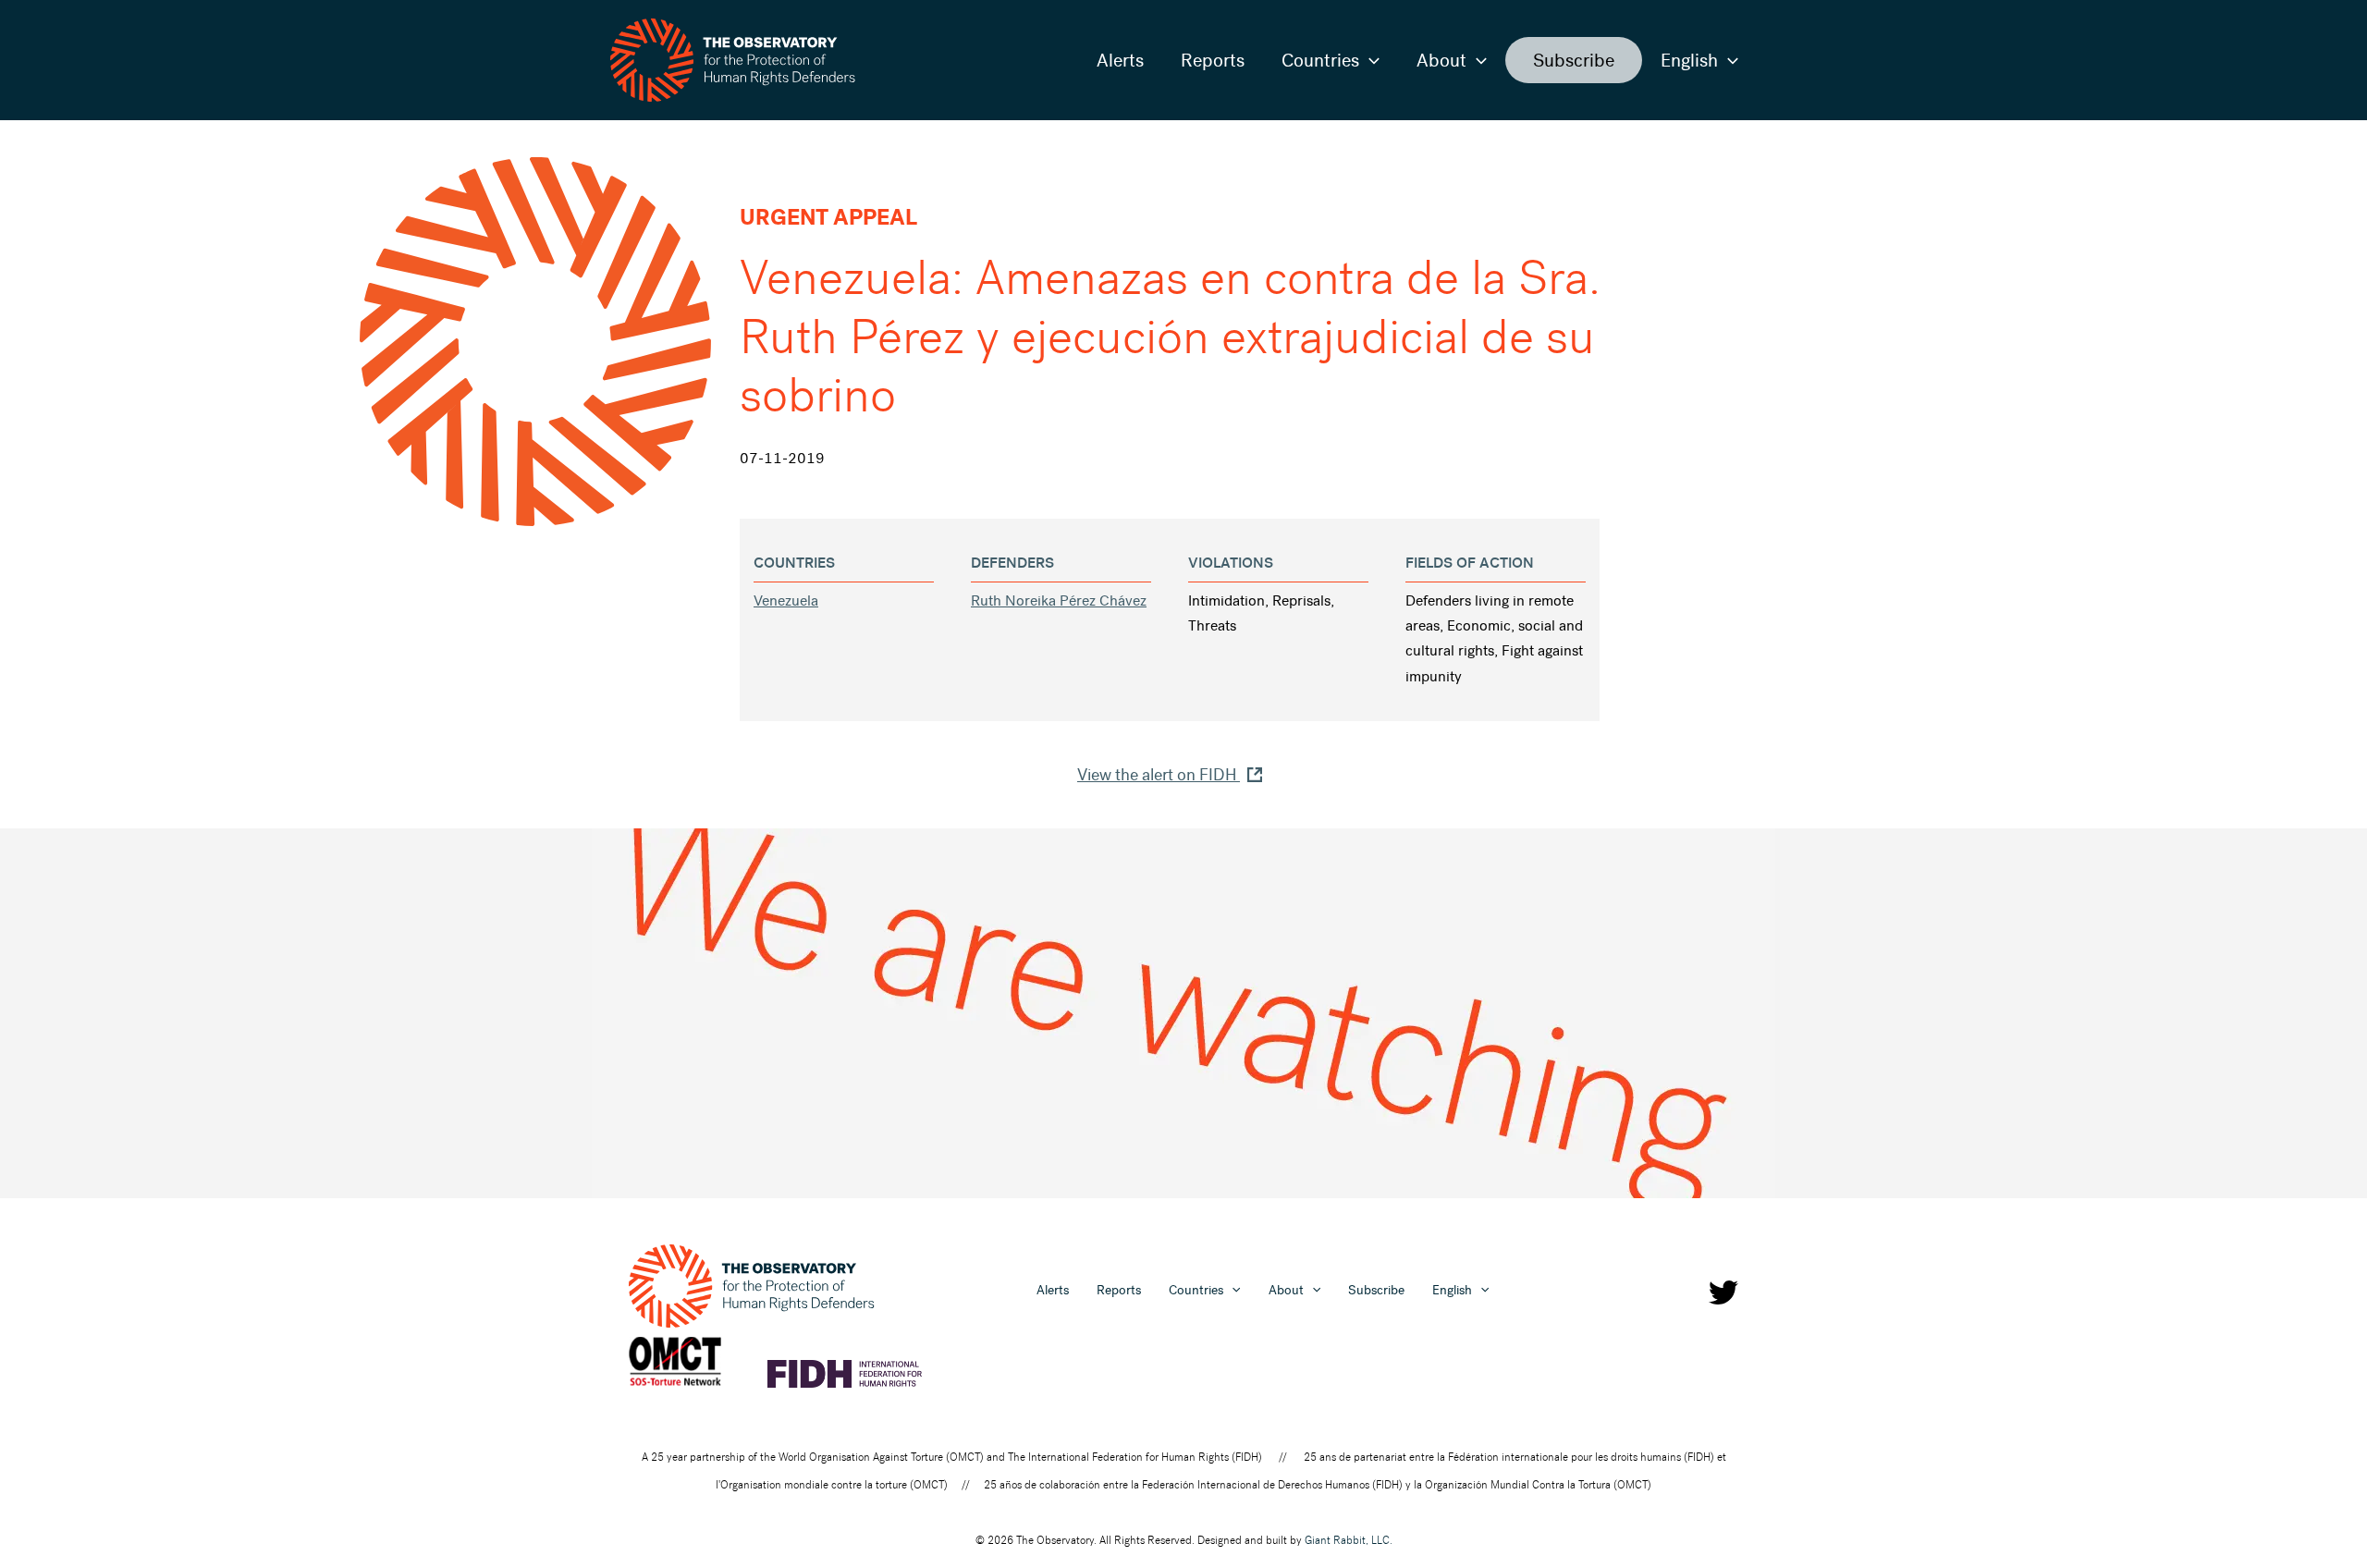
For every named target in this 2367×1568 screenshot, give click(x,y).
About (1441, 60)
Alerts (1120, 60)
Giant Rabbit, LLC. (1349, 1540)
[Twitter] (1723, 1292)
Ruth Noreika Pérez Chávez (1059, 600)
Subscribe (1574, 60)
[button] (1369, 60)
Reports (1213, 60)
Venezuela (786, 600)
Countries (1320, 60)
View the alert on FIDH (1159, 775)
